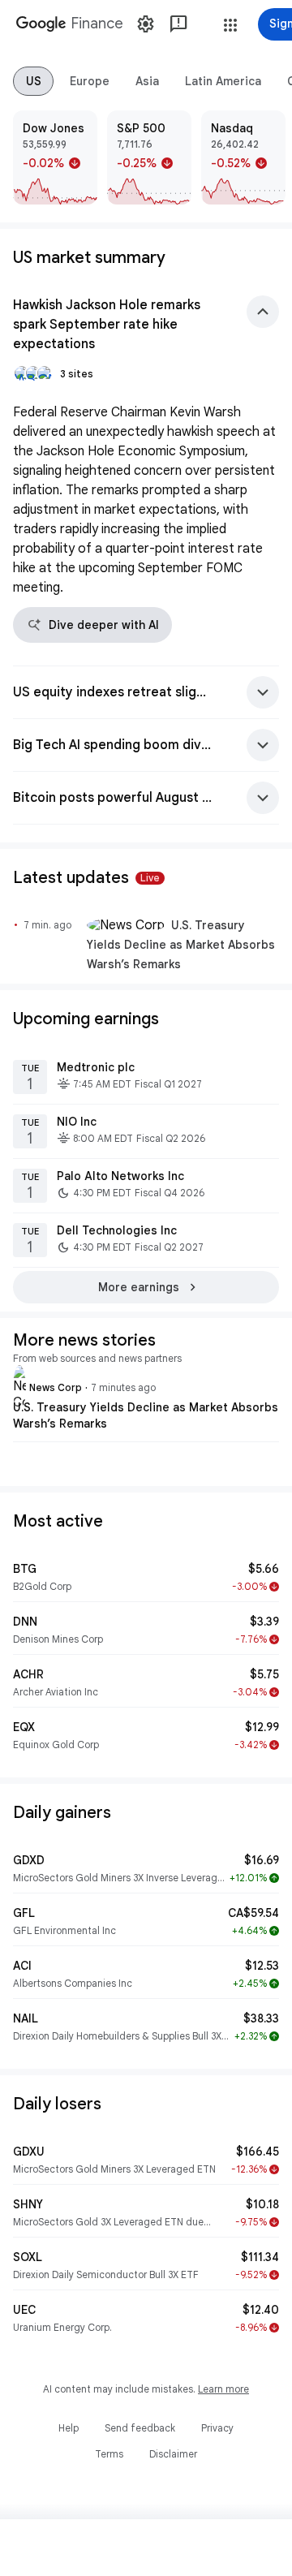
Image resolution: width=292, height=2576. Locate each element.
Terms (109, 2454)
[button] (230, 25)
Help (69, 2428)
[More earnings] (146, 1287)
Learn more (223, 2389)
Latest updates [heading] (86, 878)
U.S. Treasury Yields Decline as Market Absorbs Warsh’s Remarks (181, 945)
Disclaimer (173, 2454)
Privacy (217, 2428)
